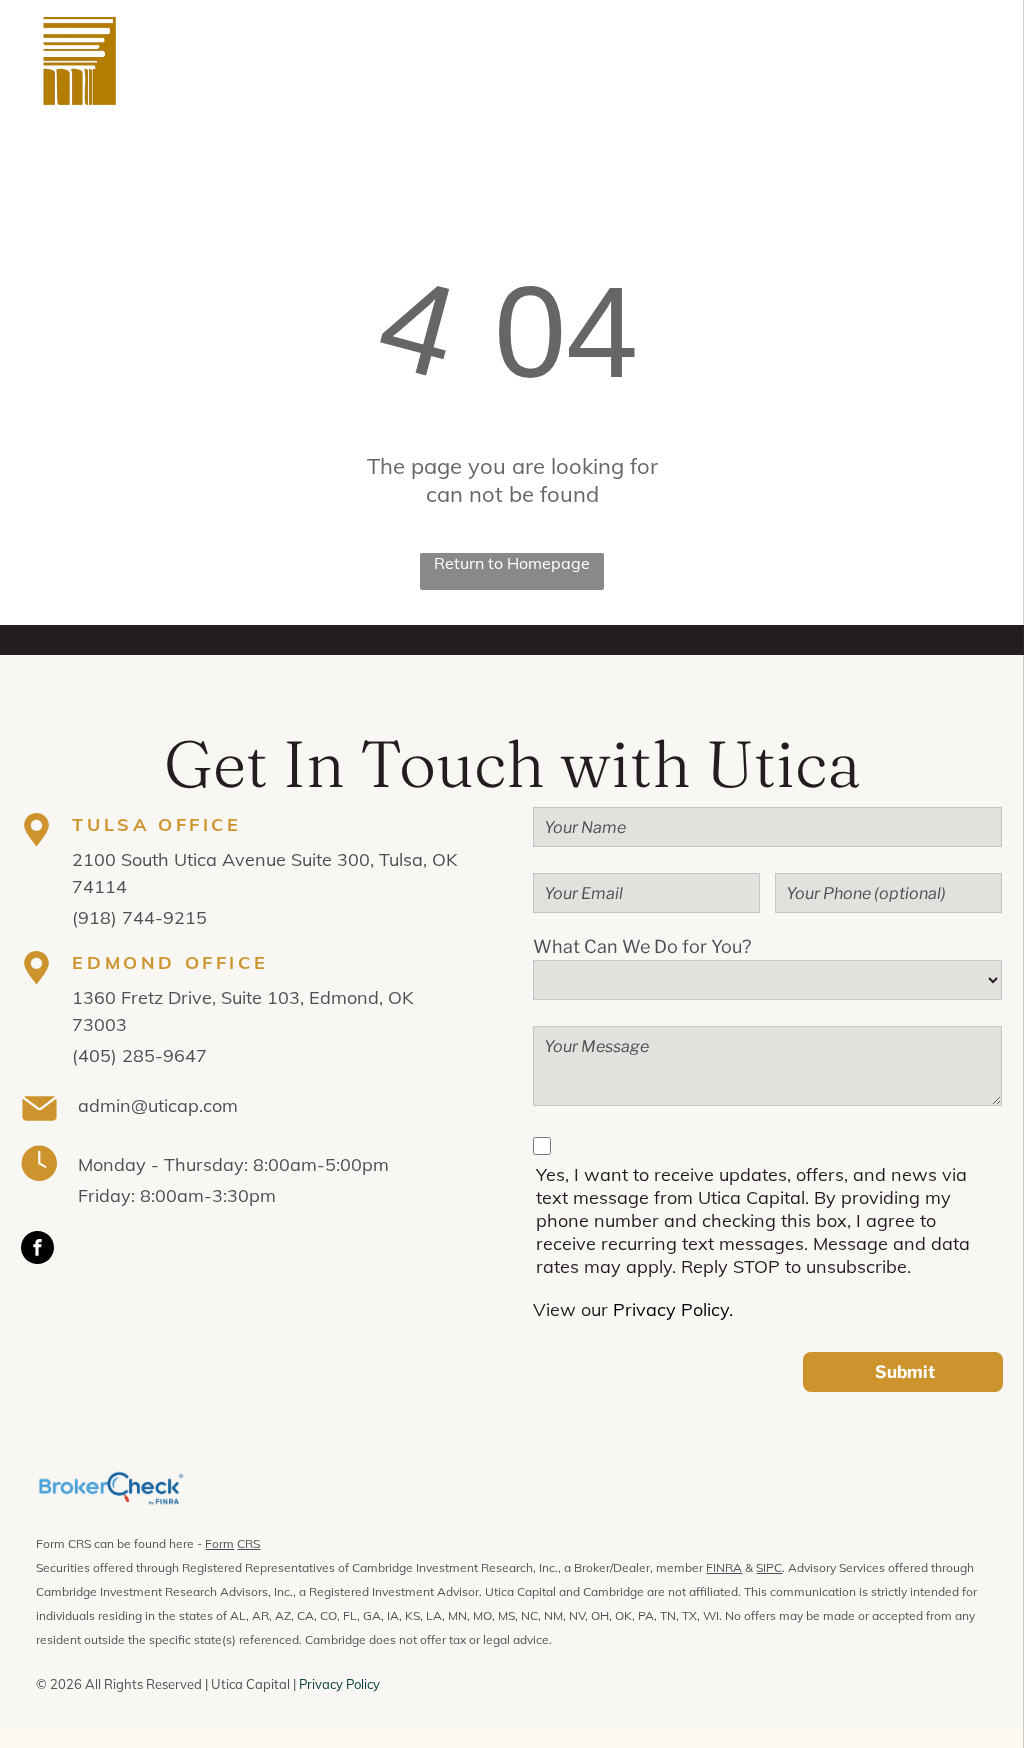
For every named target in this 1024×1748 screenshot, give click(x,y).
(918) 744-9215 (139, 917)
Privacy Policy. (673, 1309)
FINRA (724, 1567)
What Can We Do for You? (642, 946)
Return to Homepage (512, 563)
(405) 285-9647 (139, 1055)
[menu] (980, 61)
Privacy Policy (339, 1684)
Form (219, 1543)
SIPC (769, 1567)
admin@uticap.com (158, 1105)
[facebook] (37, 1250)
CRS (248, 1543)
